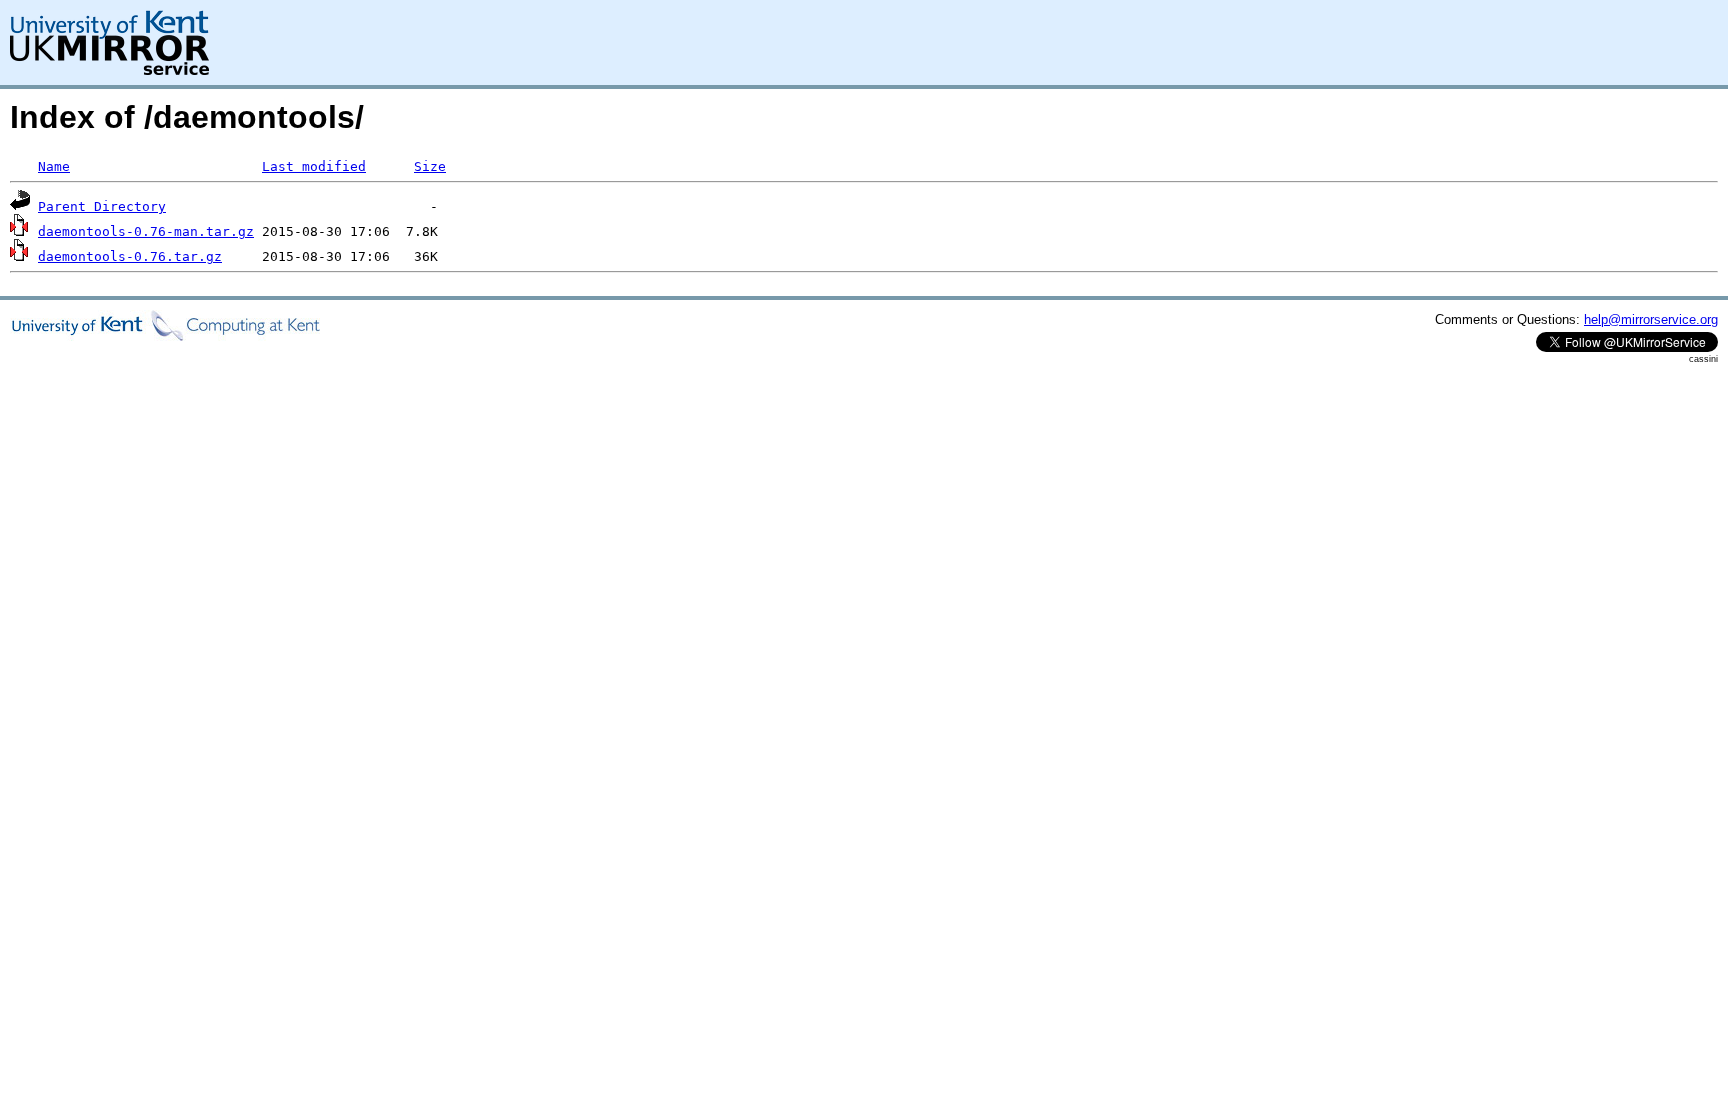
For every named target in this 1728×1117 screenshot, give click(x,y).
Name (54, 166)
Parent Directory (102, 206)
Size (430, 166)
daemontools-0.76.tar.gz (130, 256)
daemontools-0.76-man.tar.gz (146, 231)
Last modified (314, 166)
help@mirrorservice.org (1651, 319)
